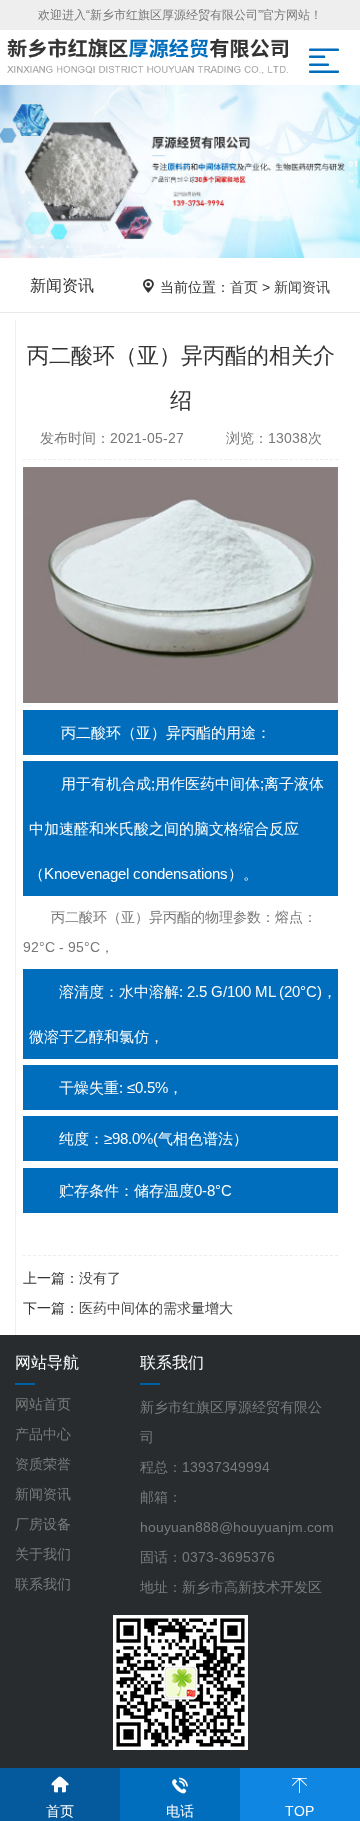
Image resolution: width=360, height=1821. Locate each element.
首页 (244, 287)
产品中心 (43, 1434)
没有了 (100, 1278)
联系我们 (43, 1584)
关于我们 (43, 1554)
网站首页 (43, 1404)
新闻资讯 (302, 287)
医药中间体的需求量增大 (156, 1308)
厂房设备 (43, 1524)
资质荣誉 (43, 1464)
